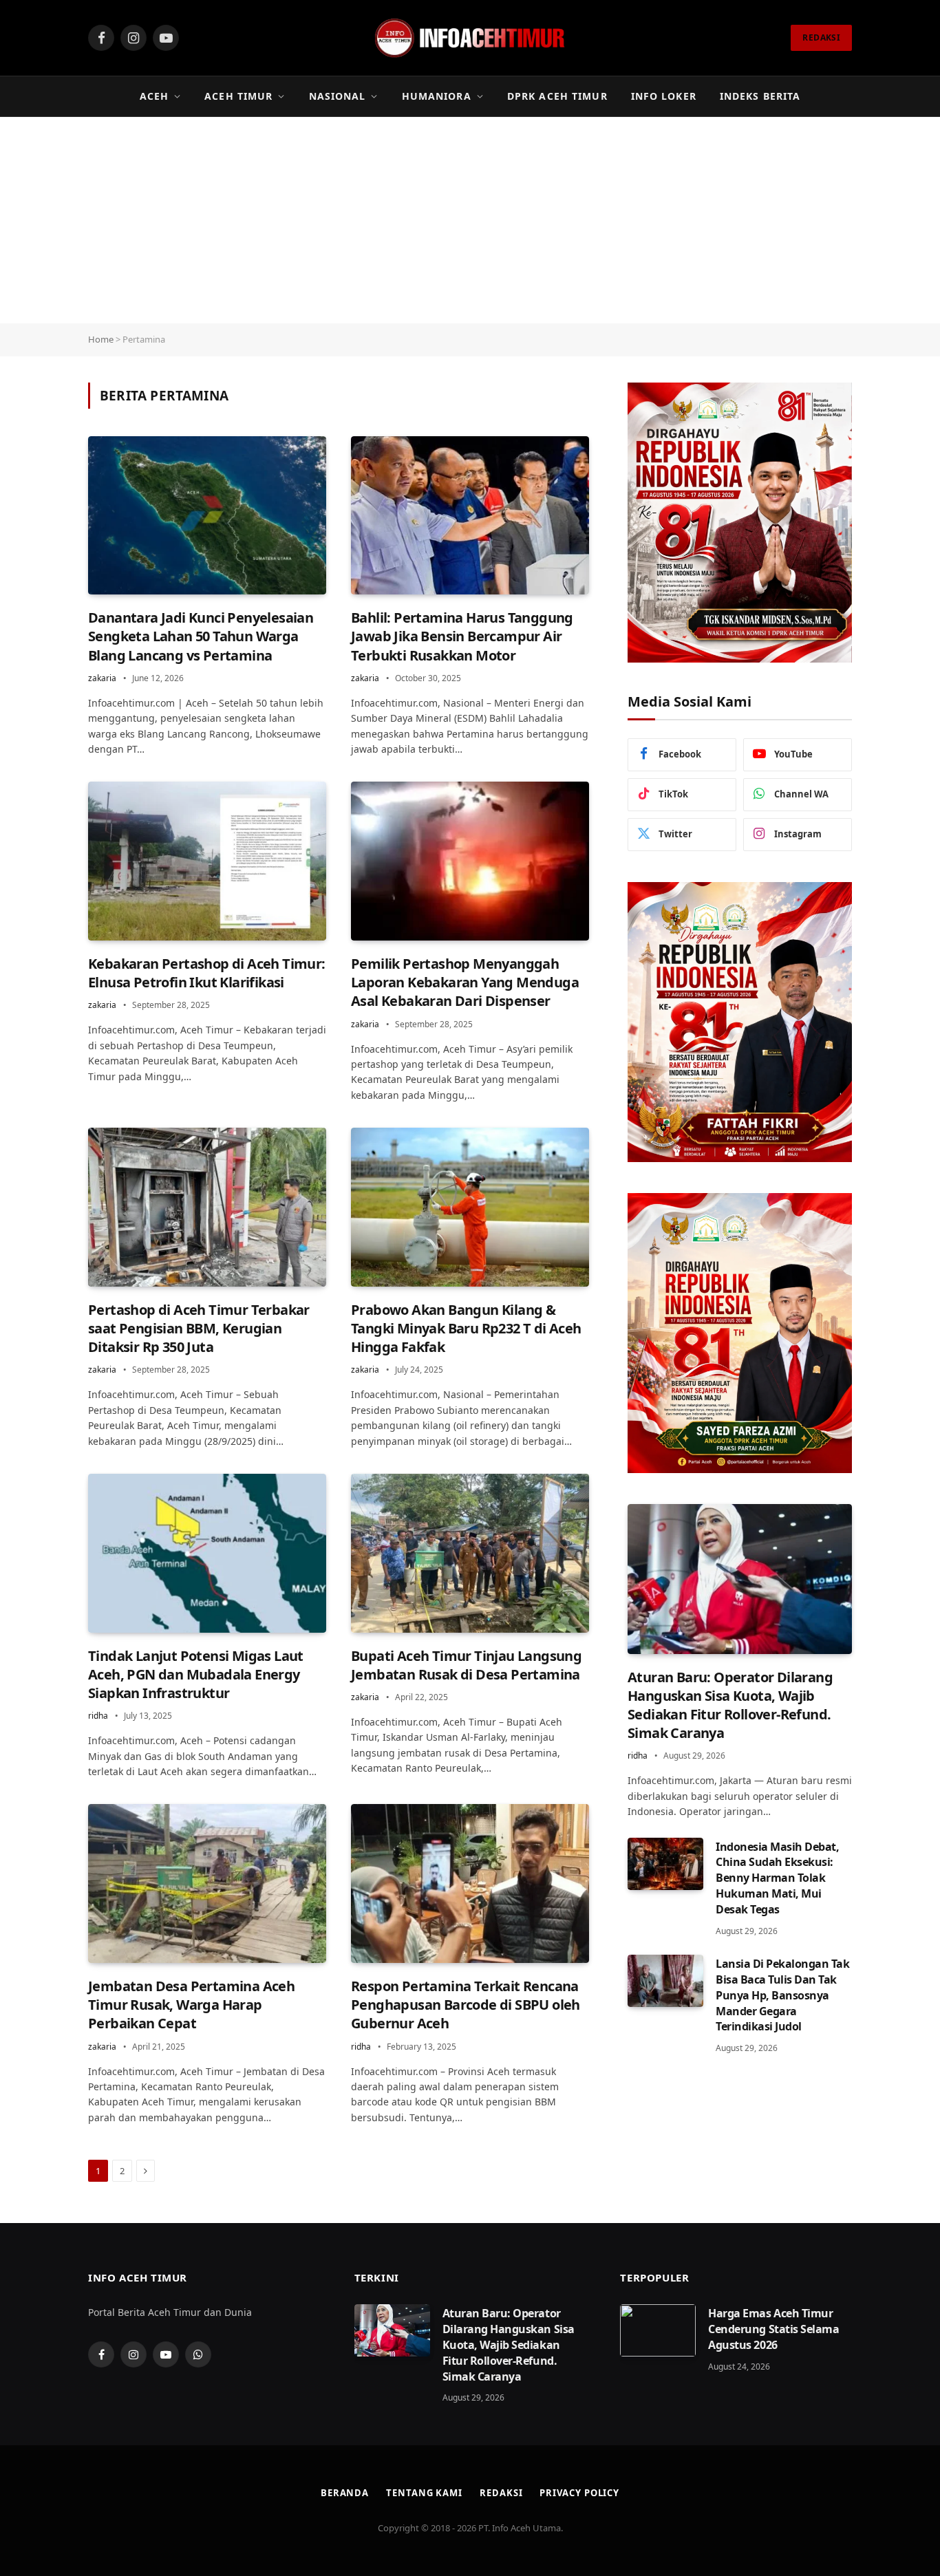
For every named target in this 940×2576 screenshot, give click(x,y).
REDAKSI (821, 37)
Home (101, 339)
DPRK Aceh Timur (557, 96)
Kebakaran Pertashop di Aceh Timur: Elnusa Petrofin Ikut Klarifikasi (207, 973)
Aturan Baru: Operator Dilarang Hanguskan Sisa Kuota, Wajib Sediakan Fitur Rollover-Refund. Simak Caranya (730, 1705)
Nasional (338, 96)
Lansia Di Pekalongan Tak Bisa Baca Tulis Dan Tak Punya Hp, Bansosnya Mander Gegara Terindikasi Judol (782, 1995)
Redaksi (501, 2493)
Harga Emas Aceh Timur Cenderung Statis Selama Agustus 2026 (773, 2329)
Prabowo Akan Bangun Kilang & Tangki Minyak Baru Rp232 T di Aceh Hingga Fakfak (466, 1328)
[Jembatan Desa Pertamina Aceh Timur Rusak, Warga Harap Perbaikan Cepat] (207, 1883)
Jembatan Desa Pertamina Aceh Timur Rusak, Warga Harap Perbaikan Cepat (191, 2005)
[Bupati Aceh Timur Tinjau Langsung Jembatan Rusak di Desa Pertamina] (470, 1553)
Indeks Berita (760, 96)
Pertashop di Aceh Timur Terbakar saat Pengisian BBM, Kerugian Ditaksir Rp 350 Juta (199, 1328)
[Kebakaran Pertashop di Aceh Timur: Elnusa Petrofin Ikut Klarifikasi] (207, 861)
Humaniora (437, 96)
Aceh (154, 96)
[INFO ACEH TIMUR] (470, 38)
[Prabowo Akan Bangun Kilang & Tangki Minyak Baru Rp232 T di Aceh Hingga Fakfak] (470, 1207)
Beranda (345, 2493)
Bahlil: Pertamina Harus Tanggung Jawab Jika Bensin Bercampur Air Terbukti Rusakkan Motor (462, 636)
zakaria (102, 678)
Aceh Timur (238, 96)
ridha (98, 1716)
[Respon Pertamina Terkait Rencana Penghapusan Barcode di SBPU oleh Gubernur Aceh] (470, 1883)
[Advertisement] (470, 220)
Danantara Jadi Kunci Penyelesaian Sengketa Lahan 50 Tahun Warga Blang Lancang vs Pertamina (201, 636)
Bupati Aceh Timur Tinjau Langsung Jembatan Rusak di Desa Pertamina (466, 1665)
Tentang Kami (424, 2493)
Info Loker (664, 96)
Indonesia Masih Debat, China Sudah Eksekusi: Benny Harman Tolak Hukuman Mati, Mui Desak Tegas (777, 1878)
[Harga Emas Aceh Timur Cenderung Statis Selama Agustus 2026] (658, 2330)
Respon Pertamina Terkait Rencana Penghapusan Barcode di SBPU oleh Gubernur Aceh (466, 2005)
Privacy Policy (579, 2493)
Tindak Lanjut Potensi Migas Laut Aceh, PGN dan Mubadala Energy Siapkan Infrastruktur (196, 1674)
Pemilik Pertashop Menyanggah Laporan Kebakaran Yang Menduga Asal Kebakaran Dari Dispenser (465, 982)
